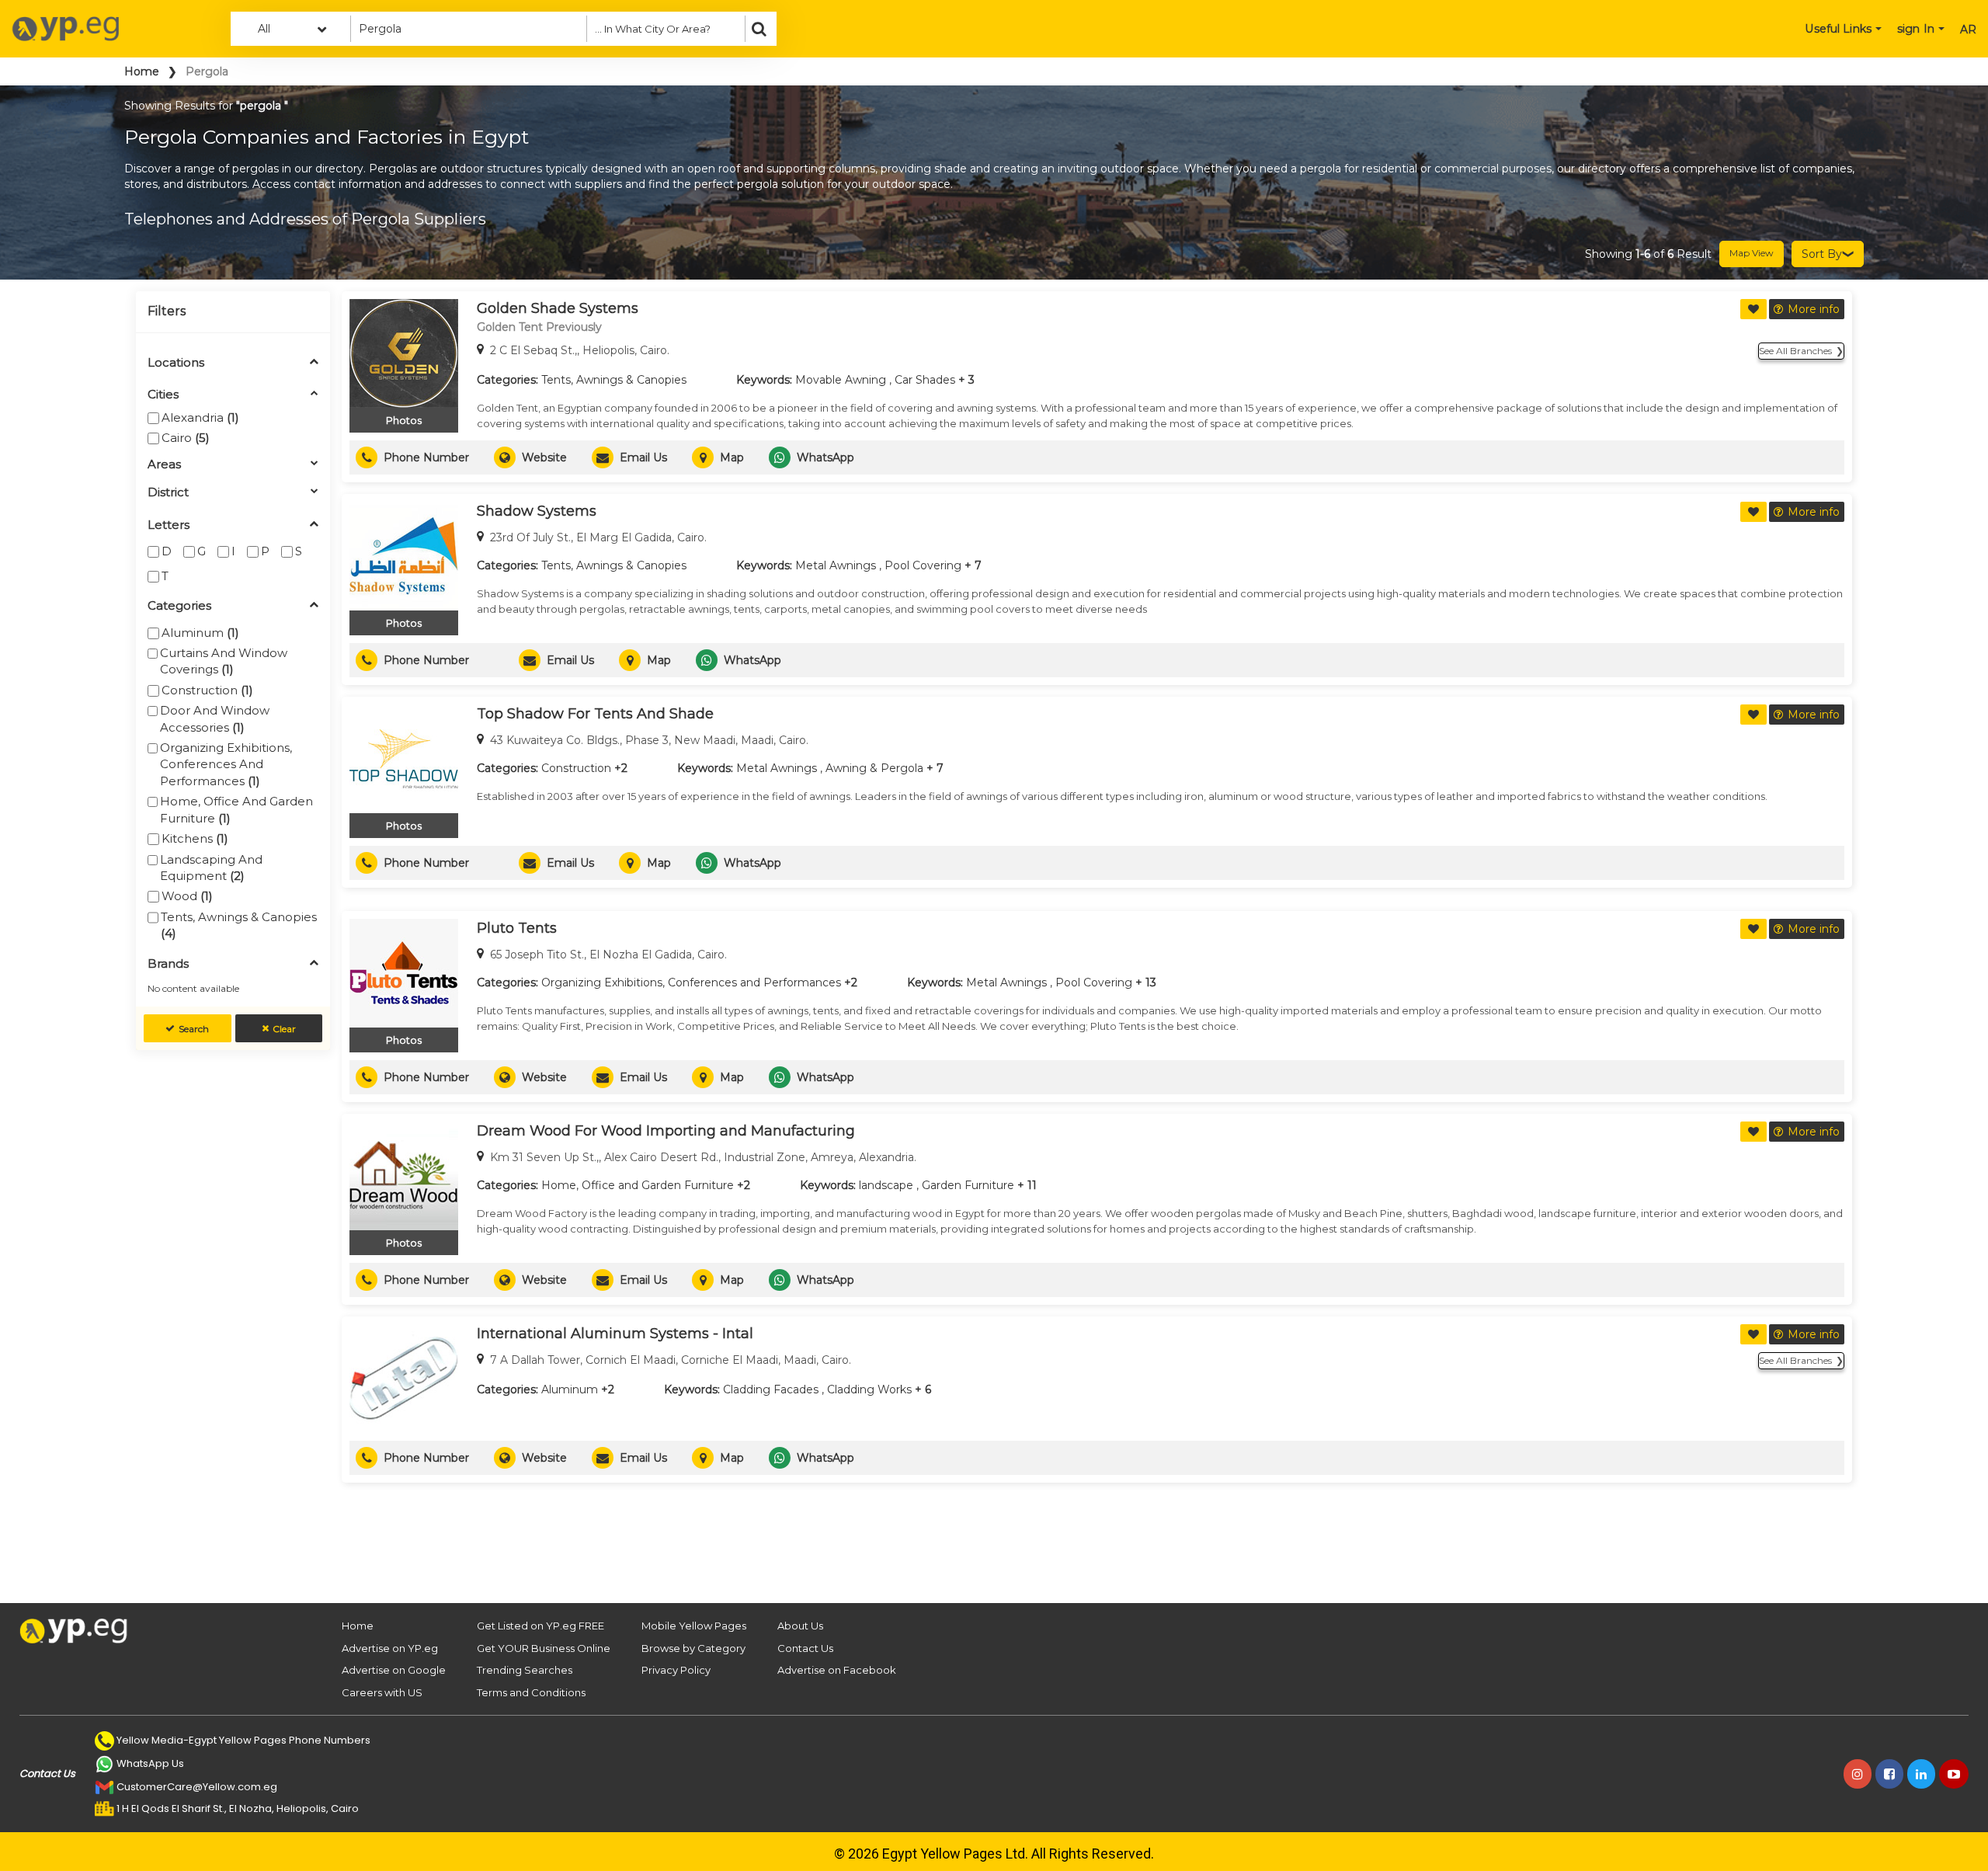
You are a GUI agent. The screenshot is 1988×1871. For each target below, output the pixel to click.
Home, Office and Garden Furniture (236, 809)
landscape (886, 1185)
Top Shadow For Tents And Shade (595, 714)
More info (1814, 309)
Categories (179, 606)
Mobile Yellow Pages (694, 1626)
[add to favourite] (1753, 309)
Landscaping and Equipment (211, 868)
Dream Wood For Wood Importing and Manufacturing (666, 1131)
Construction (207, 690)
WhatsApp (825, 457)
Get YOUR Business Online (544, 1648)
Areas (164, 465)
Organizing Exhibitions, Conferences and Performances (226, 764)
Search (194, 1029)
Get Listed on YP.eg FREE (540, 1626)
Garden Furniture (968, 1185)
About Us (800, 1626)
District (168, 493)
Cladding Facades (771, 1389)
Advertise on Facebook (837, 1670)
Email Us (643, 457)
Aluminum (200, 633)
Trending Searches (525, 1670)
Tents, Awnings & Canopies (239, 925)
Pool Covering (923, 565)
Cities (163, 395)
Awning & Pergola (874, 768)
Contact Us (805, 1648)
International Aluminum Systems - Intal (615, 1334)
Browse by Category (693, 1648)
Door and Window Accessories (215, 718)
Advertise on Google (394, 1670)
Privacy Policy (676, 1670)
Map (732, 457)
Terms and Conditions (531, 1692)
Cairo (186, 438)
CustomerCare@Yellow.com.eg (197, 1787)
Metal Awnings (836, 565)
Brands (168, 964)
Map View (1752, 253)
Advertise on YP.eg (390, 1648)
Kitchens (195, 838)
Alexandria (200, 417)
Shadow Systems (537, 511)
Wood (187, 896)
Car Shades (925, 380)
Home (142, 71)
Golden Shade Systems (558, 308)
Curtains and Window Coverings (224, 661)
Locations (176, 363)
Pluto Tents (517, 928)
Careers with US (382, 1692)
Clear (284, 1029)
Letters (169, 525)
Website (544, 457)
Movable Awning (841, 380)
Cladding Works (869, 1389)
